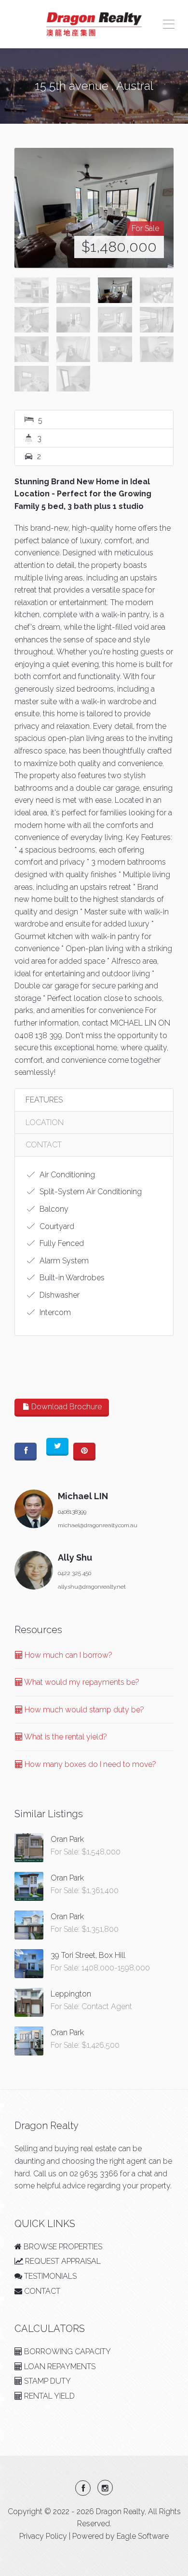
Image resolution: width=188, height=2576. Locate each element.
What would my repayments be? (81, 1682)
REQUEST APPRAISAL (62, 2261)
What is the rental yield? (65, 1737)
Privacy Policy (43, 2536)
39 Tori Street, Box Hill (88, 1955)
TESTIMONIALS (49, 2276)
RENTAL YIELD (48, 2396)
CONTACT (44, 1145)
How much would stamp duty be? (83, 1710)
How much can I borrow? (67, 1655)
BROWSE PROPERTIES (62, 2247)
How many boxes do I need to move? (89, 1764)
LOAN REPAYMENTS (59, 2366)
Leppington (71, 1994)
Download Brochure (66, 1407)
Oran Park (67, 1839)
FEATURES (44, 1100)
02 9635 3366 (94, 2174)
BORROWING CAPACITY (67, 2352)
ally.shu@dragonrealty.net (92, 1587)
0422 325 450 (74, 1573)
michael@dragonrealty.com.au (98, 1525)
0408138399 (72, 1512)
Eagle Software (143, 2536)
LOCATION (45, 1122)
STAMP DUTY (47, 2381)
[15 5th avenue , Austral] (94, 208)
